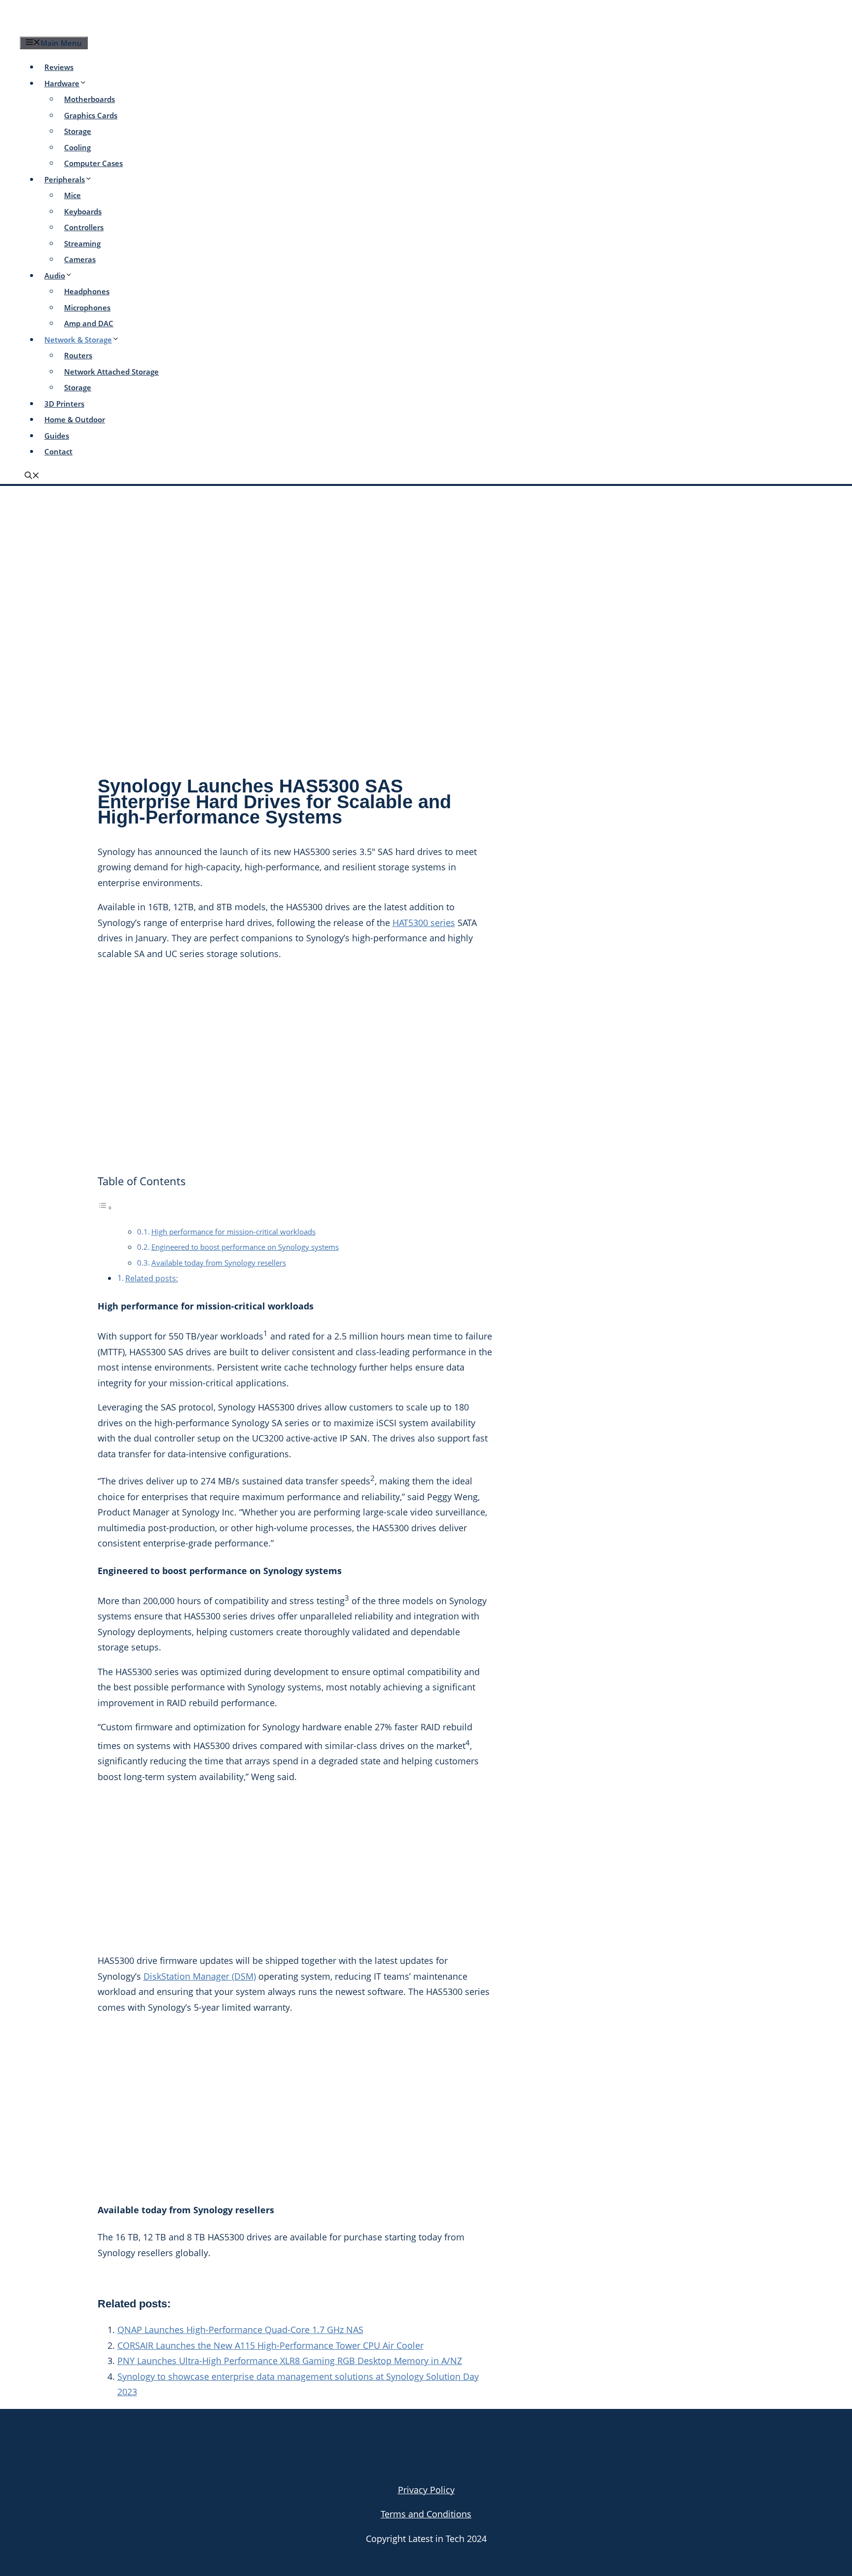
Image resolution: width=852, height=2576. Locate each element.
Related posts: (152, 1278)
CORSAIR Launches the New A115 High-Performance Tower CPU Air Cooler (270, 2345)
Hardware (62, 83)
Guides (57, 436)
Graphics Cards (91, 115)
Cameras (80, 259)
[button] (32, 476)
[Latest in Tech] (114, 27)
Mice (72, 195)
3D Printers (64, 404)
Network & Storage (78, 340)
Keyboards (83, 211)
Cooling (77, 147)
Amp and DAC (89, 323)
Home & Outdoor (75, 419)
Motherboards (89, 99)
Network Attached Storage (111, 372)
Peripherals (65, 179)
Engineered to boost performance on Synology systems (245, 1247)
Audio (55, 275)
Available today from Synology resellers (219, 1263)
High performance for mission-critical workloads (233, 1232)
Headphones (87, 291)
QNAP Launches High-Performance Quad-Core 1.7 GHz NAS (240, 2330)
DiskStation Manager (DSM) (200, 1976)
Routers (78, 355)
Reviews (59, 67)
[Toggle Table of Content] (105, 1207)
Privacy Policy (426, 2490)
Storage (78, 131)
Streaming (82, 243)
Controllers (84, 227)
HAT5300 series (424, 923)
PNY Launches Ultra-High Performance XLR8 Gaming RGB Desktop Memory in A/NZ (290, 2361)
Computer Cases (93, 163)
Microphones (87, 308)
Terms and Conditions (426, 2514)
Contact (58, 451)
